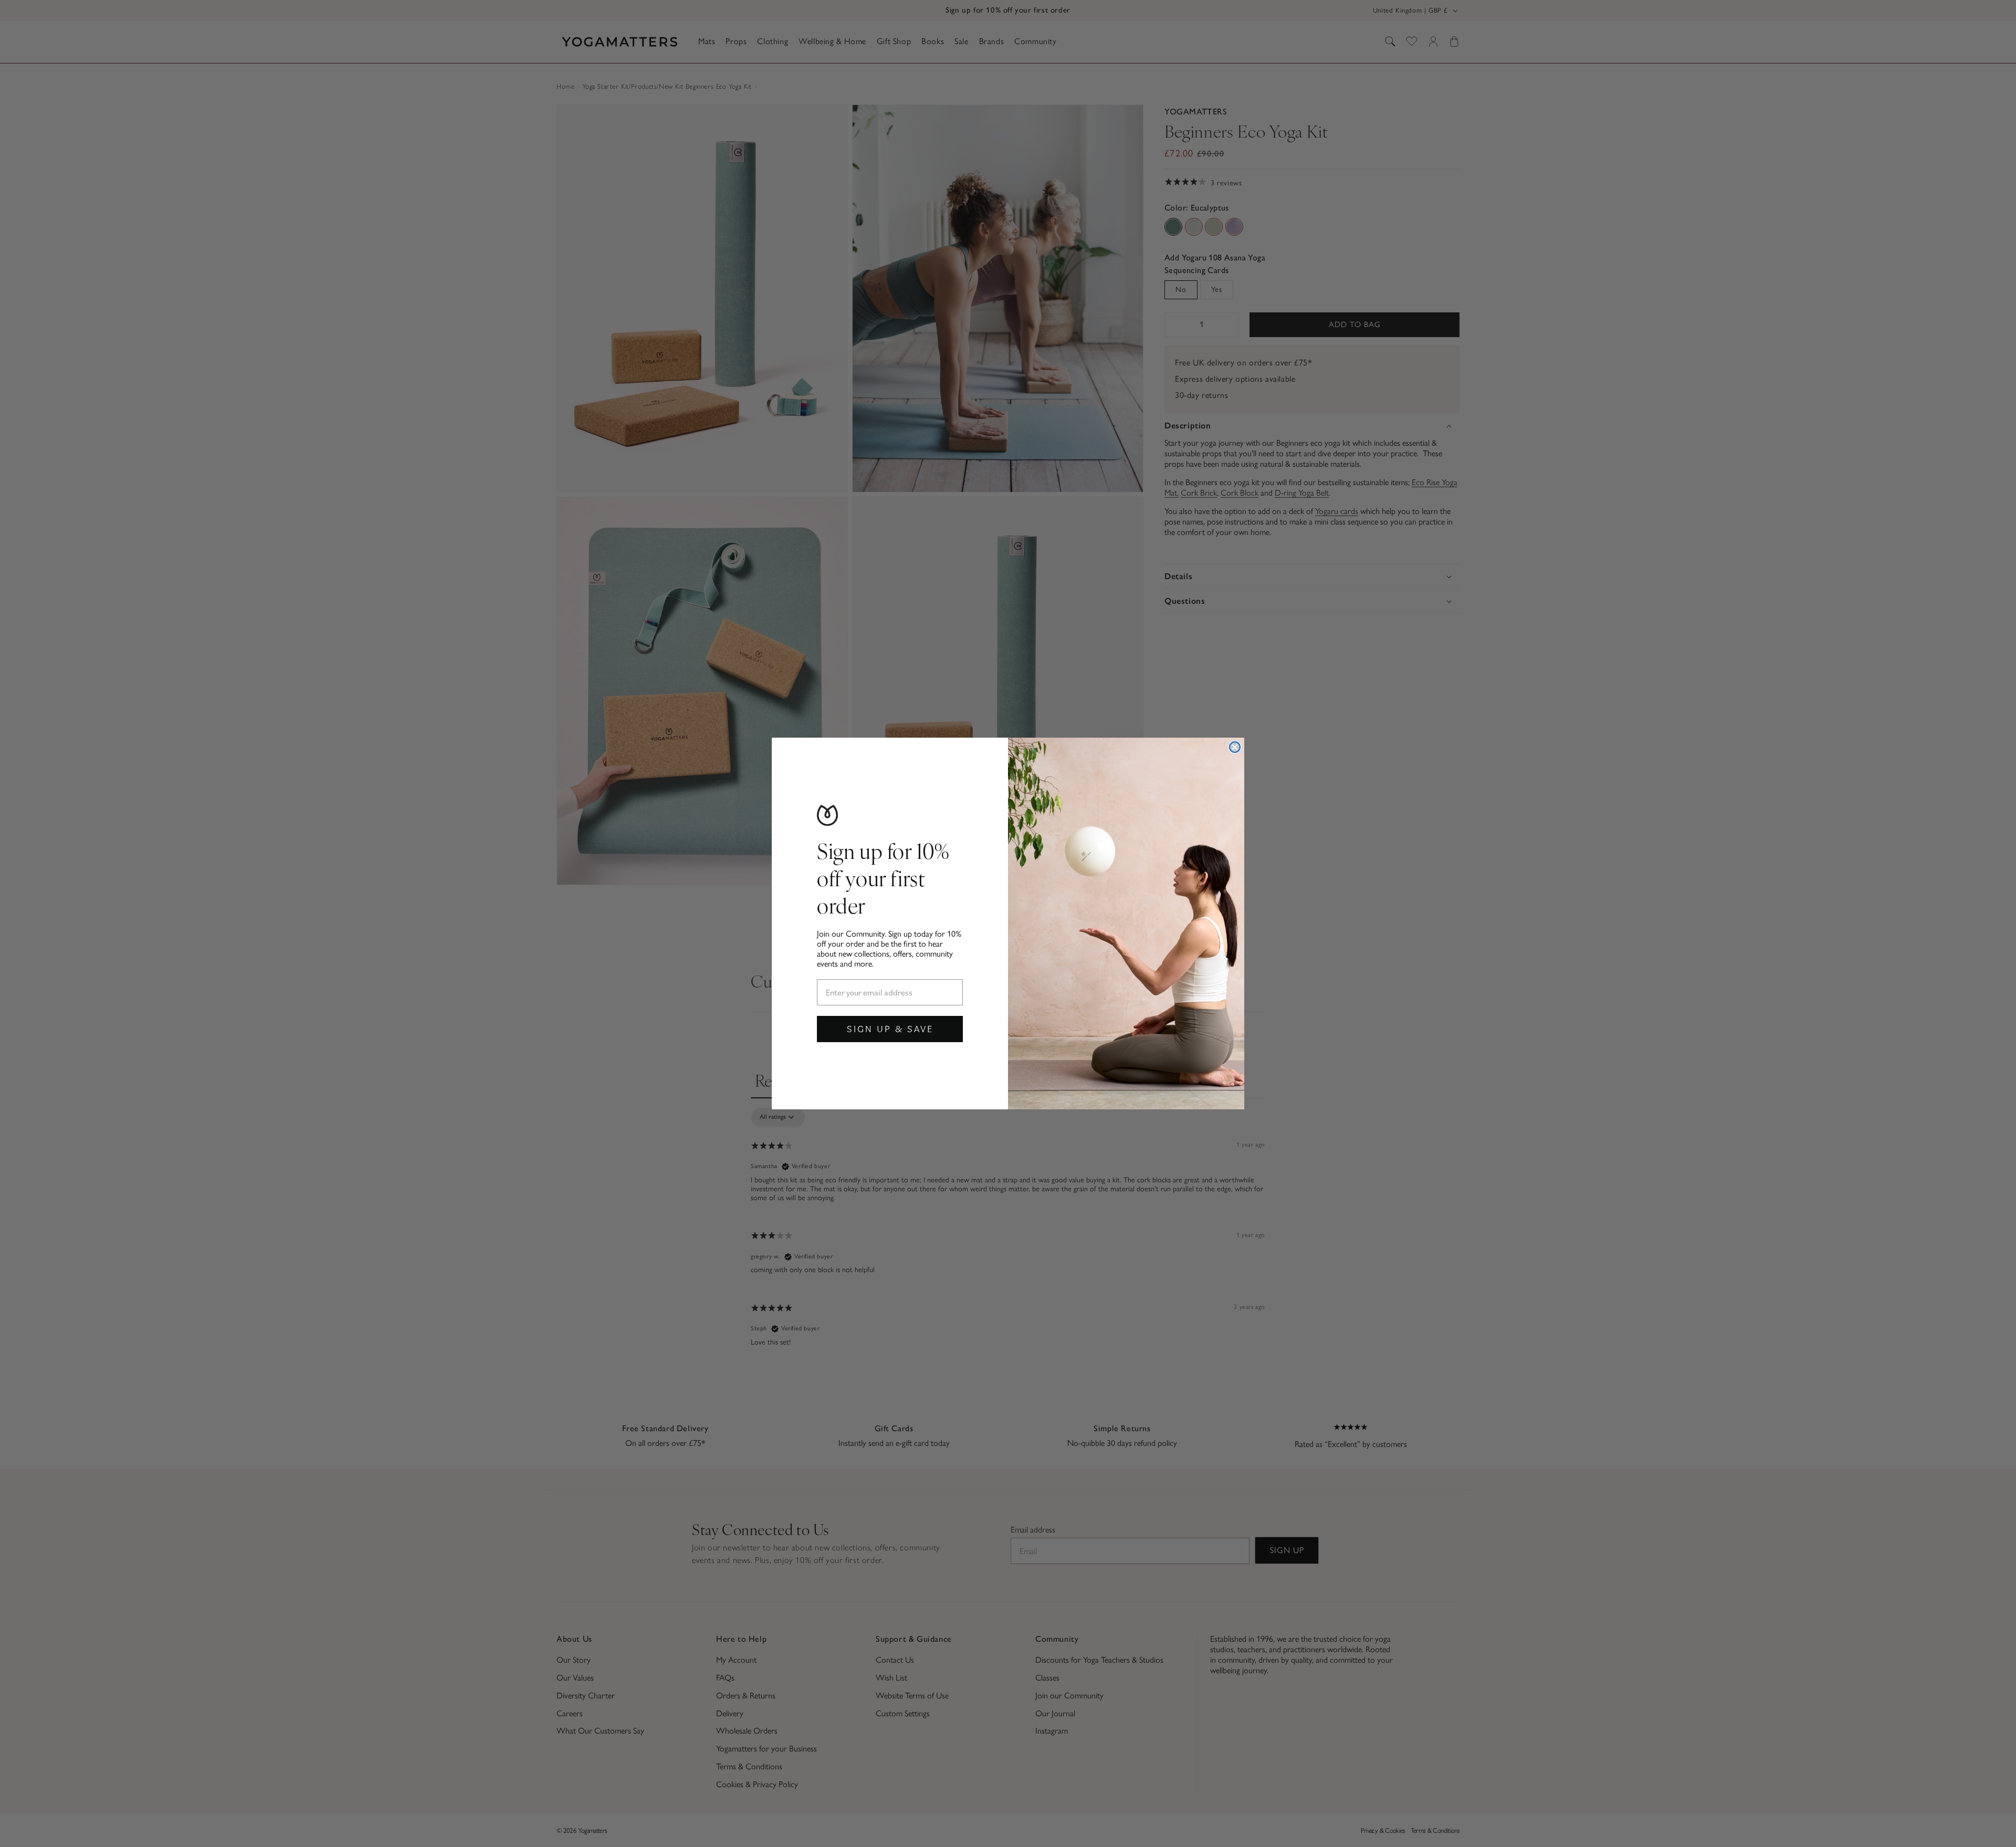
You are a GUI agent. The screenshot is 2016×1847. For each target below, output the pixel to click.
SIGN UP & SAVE (890, 1029)
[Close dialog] (1235, 747)
